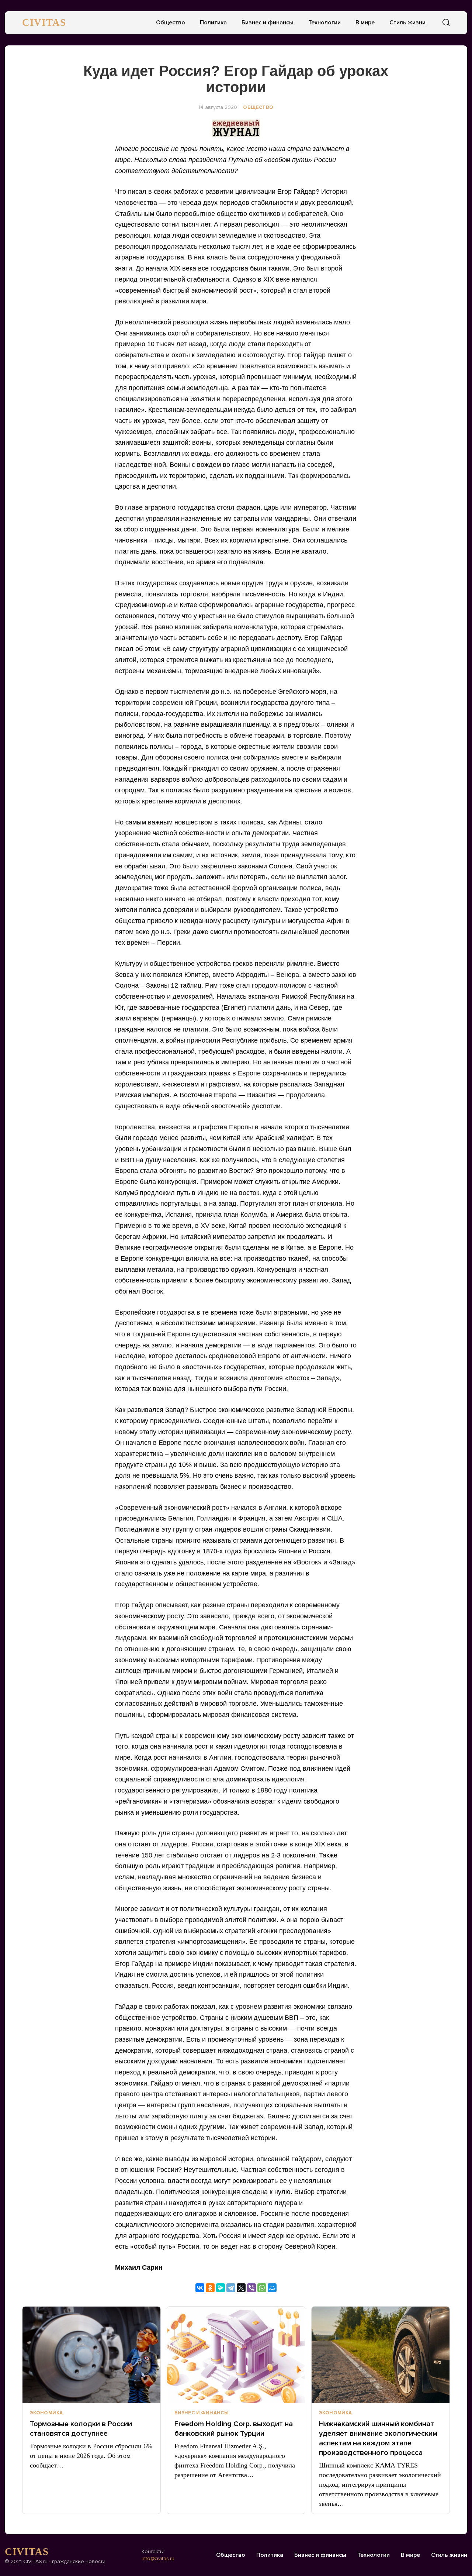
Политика (213, 23)
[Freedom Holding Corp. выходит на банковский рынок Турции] (236, 2355)
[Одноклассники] (210, 2288)
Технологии (324, 23)
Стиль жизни (407, 23)
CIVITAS (44, 23)
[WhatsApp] (262, 2288)
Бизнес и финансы (268, 23)
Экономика (46, 2413)
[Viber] (251, 2288)
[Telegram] (231, 2288)
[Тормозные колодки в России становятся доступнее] (91, 2355)
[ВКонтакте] (200, 2288)
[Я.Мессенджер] (221, 2288)
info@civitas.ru (158, 2558)
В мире (365, 23)
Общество (171, 23)
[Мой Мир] (272, 2288)
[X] (241, 2288)
